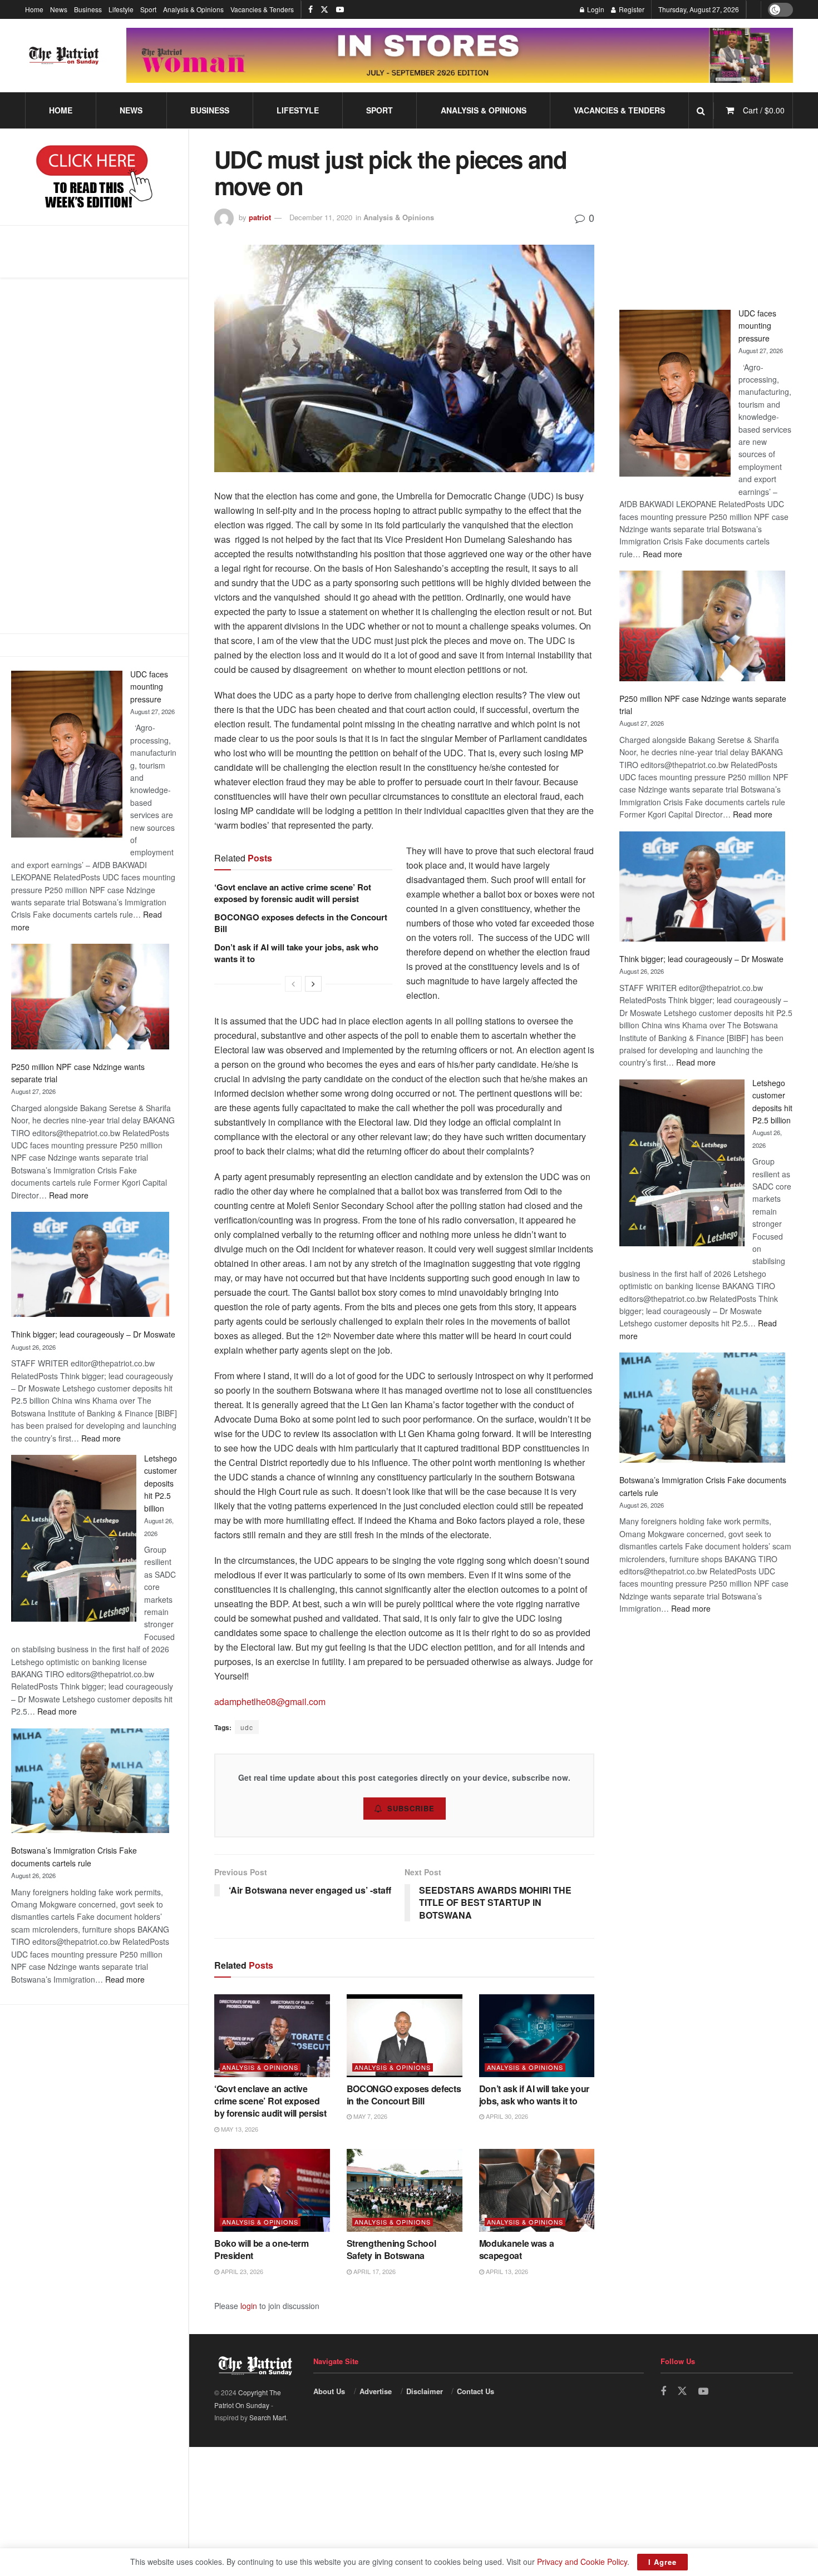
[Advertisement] (94, 455)
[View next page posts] (313, 984)
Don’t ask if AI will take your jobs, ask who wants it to (296, 953)
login (249, 2306)
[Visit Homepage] (64, 56)
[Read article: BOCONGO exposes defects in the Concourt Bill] (405, 2036)
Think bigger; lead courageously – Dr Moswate (93, 1334)
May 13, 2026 (239, 2129)
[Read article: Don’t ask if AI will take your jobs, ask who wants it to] (537, 2036)
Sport (148, 9)
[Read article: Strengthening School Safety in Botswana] (405, 2190)
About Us (329, 2391)
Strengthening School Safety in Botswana (391, 2249)
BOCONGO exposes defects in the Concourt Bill (301, 923)
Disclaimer (425, 2391)
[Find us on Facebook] (311, 9)
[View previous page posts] (293, 984)
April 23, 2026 (241, 2271)
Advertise (376, 2391)
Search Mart (268, 2417)
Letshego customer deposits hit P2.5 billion (161, 1483)
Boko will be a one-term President (262, 2249)
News (59, 9)
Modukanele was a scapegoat (517, 2249)
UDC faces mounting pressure (149, 687)
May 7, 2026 (369, 2116)
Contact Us (475, 2391)
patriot (260, 217)
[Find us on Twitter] (324, 9)
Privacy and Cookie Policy (582, 2562)
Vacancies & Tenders (262, 9)
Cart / (764, 110)
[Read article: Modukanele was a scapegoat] (537, 2190)
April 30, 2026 (506, 2116)
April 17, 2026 (374, 2271)
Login (595, 9)
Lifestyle (121, 9)
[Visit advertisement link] (460, 56)
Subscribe (411, 1808)
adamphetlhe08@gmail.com (270, 1701)
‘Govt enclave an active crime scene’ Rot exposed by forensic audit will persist (293, 893)
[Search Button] (701, 110)
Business (88, 9)
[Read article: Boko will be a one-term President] (272, 2190)
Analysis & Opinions (193, 9)
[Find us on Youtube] (340, 9)
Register (631, 9)
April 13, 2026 (506, 2271)
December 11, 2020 (321, 217)
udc (247, 1727)
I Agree (662, 2562)
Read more (69, 1195)
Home (34, 9)
